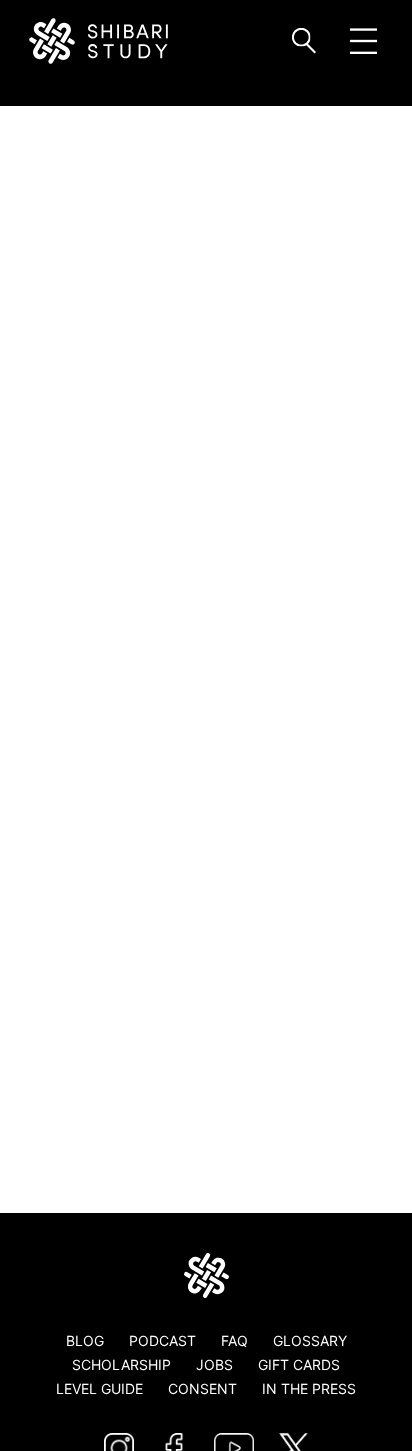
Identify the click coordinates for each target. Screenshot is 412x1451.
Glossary (310, 1340)
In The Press (309, 1388)
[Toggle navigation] (363, 41)
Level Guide (99, 1388)
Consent (202, 1388)
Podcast (162, 1340)
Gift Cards (299, 1364)
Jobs (214, 1364)
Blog (85, 1340)
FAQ (234, 1340)
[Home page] (206, 1275)
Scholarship (121, 1364)
